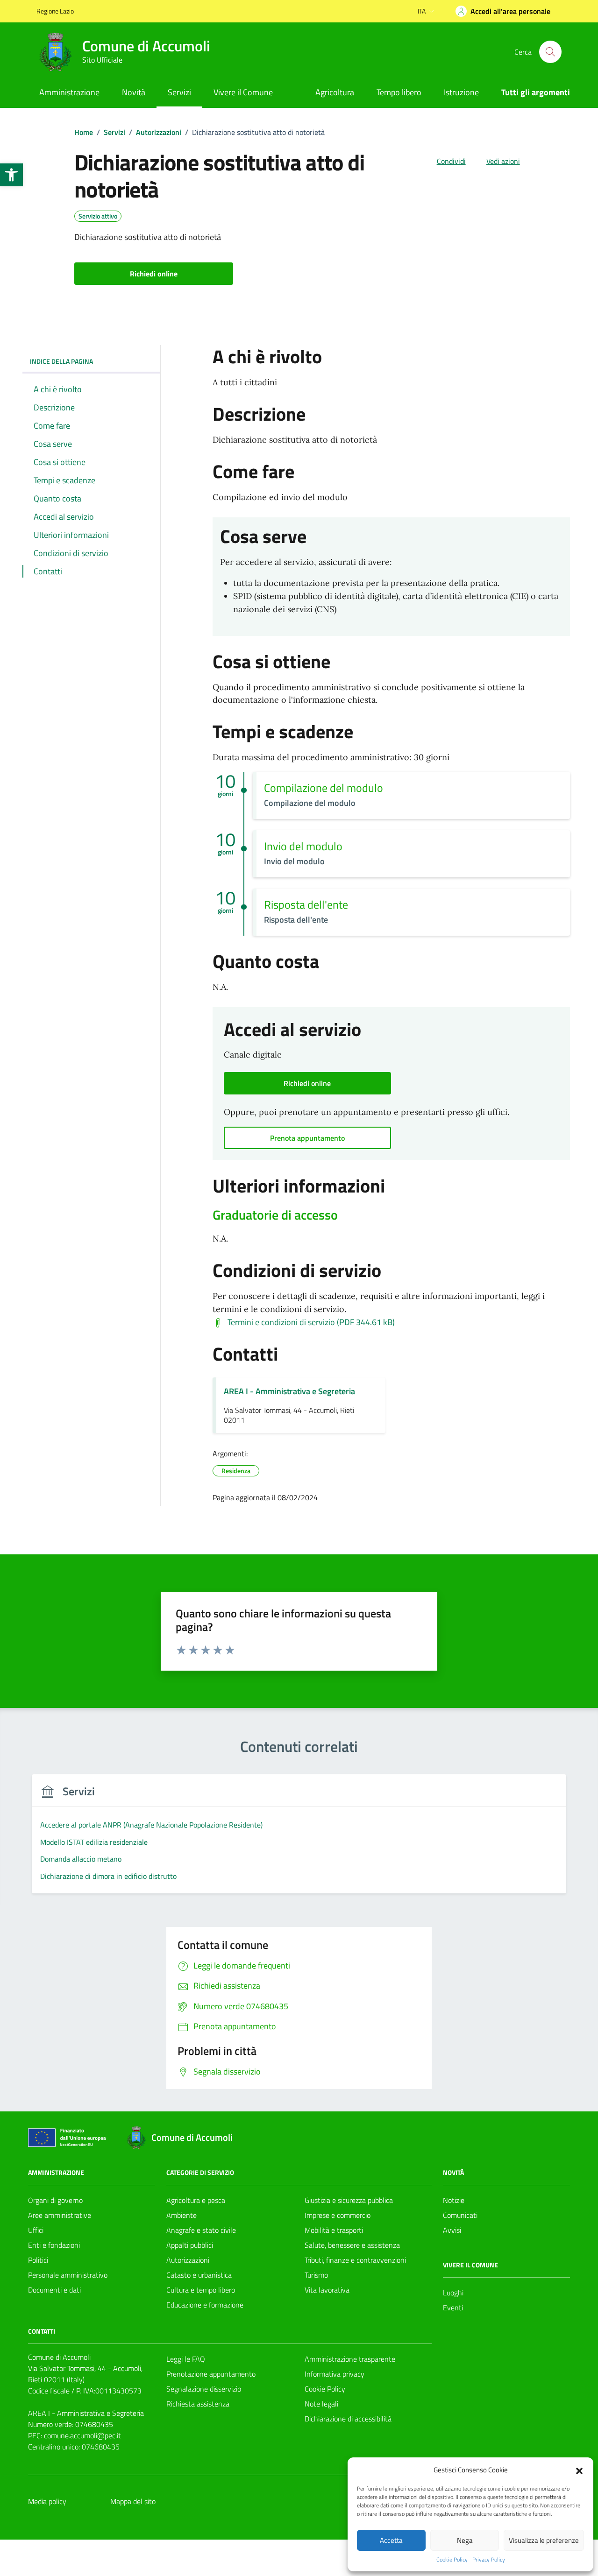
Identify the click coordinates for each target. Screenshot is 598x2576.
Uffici (36, 2230)
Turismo (316, 2275)
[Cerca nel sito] (550, 52)
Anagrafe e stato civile (201, 2230)
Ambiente (182, 2215)
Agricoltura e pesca (196, 2200)
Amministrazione (69, 92)
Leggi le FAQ (186, 2359)
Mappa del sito (133, 2501)
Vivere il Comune (243, 92)
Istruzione (461, 92)
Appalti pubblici (190, 2245)
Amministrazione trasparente (350, 2359)
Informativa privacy (335, 2374)
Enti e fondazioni (54, 2245)
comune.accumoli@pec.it (82, 2435)
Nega (465, 2540)
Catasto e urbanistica (199, 2275)
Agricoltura (335, 92)
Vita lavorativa (327, 2290)
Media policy (47, 2501)
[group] (299, 1839)
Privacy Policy (489, 2560)
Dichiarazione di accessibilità (348, 2419)
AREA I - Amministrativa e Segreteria (289, 1391)
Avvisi (452, 2230)
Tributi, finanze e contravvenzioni (355, 2260)
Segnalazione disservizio (204, 2389)
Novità (134, 92)
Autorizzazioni (188, 2260)
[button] (11, 175)
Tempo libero (399, 92)
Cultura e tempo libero (201, 2290)
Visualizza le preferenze (544, 2540)
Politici (38, 2260)
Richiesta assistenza (198, 2404)
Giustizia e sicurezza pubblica (349, 2200)
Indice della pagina (61, 361)
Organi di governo (55, 2200)
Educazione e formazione (205, 2305)
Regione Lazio (55, 11)
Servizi (179, 92)
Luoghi (453, 2293)
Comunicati (460, 2215)
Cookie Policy (452, 2560)
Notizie (454, 2200)
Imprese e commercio (338, 2215)
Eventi (453, 2308)
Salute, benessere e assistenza (352, 2245)
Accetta (391, 2540)
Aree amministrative (60, 2215)
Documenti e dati (54, 2290)
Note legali (321, 2404)
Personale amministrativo (68, 2275)
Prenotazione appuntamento (211, 2374)
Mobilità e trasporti (334, 2230)
